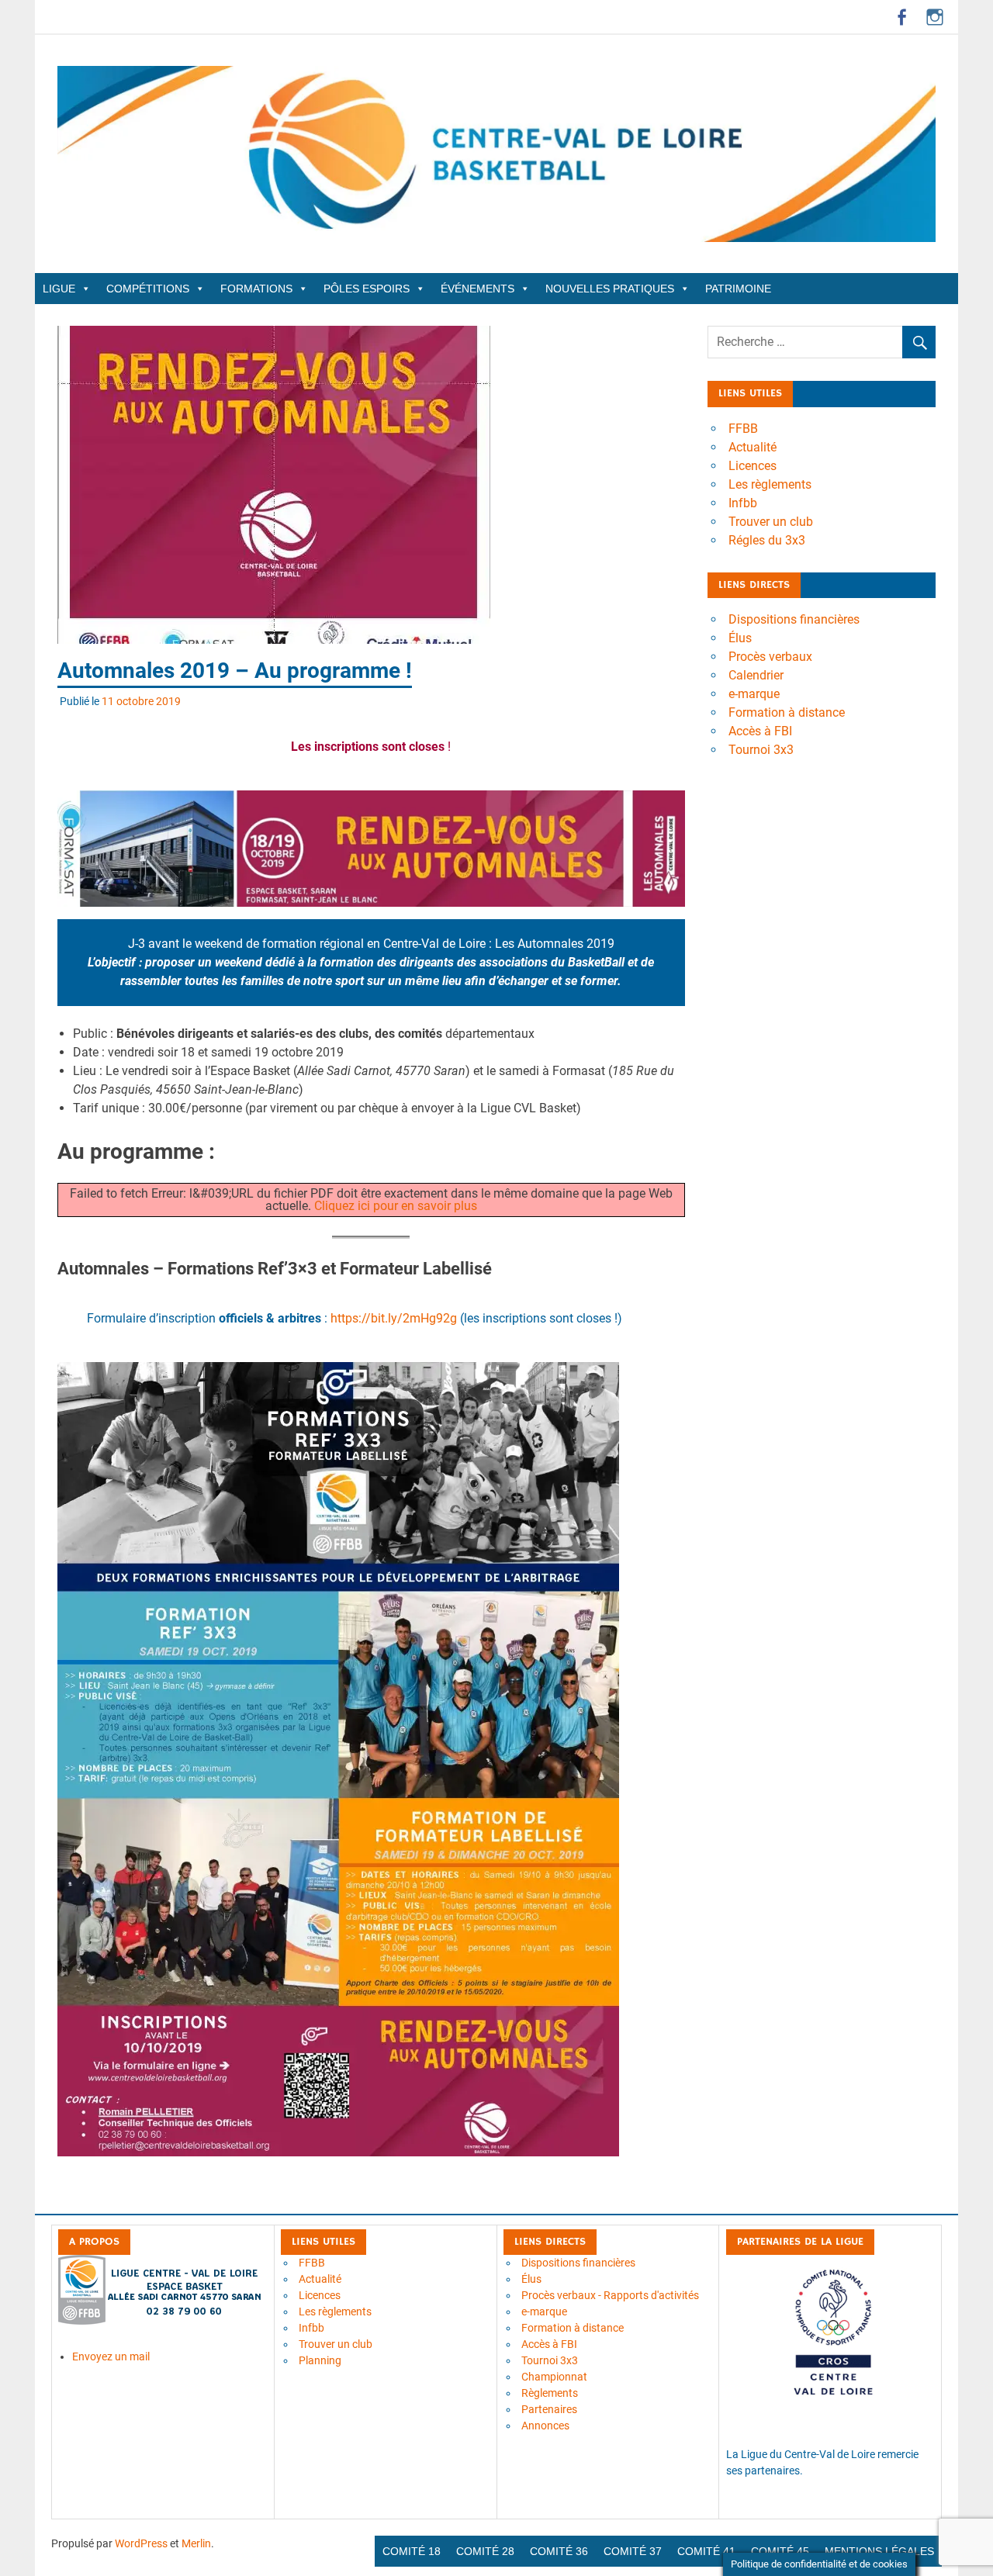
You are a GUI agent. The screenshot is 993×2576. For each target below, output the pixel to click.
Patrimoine (738, 289)
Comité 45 (780, 2551)
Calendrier (756, 675)
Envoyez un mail (111, 2356)
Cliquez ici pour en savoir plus (396, 1206)
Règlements (550, 2393)
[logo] (161, 2321)
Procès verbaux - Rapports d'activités (610, 2295)
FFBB (743, 429)
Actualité (753, 447)
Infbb (743, 503)
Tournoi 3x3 (761, 750)
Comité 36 (559, 2551)
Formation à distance (787, 712)
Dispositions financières (794, 619)
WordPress (141, 2543)
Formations (256, 289)
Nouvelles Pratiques (610, 289)
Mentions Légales (879, 2551)
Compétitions (148, 289)
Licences (753, 466)
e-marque (754, 694)
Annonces (545, 2426)
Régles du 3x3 (767, 540)
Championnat (554, 2377)
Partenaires (549, 2409)
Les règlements (770, 484)
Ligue (59, 289)
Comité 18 (412, 2551)
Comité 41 (706, 2551)
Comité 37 (633, 2551)
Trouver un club (771, 522)
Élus (740, 638)
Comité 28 (485, 2551)
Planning (320, 2360)
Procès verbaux (770, 657)
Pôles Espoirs (367, 289)
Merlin (196, 2543)
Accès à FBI (760, 731)
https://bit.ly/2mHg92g (394, 1318)
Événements (477, 289)
